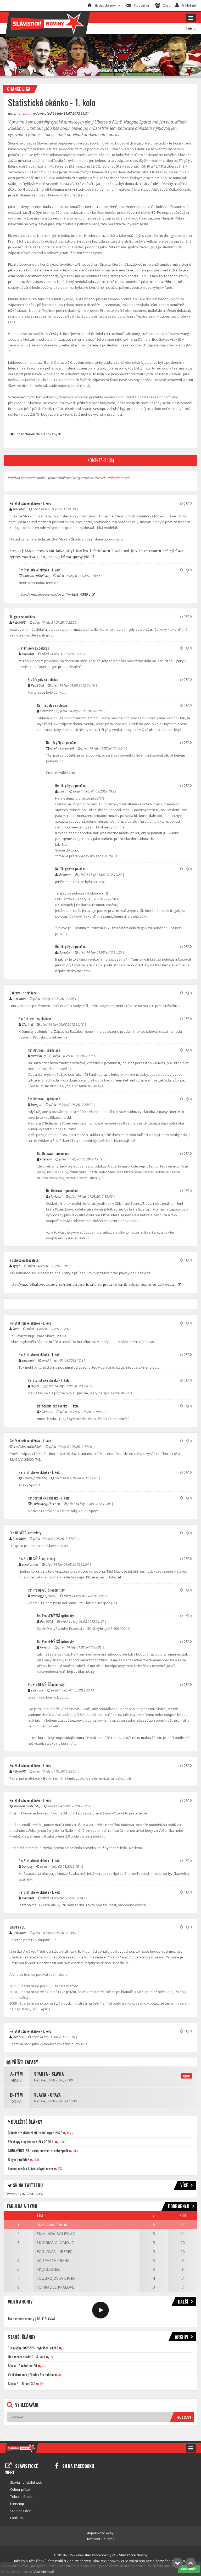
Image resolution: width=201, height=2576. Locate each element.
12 (41, 2384)
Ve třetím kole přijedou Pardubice (31, 2374)
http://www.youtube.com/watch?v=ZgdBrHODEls (55, 595)
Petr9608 (19, 622)
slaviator (19, 509)
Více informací (44, 2572)
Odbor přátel (20, 2489)
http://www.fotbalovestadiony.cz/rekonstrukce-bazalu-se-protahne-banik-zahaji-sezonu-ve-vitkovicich (94, 1285)
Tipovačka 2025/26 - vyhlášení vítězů (33, 2348)
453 (60, 2169)
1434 (36, 2160)
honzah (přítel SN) (36, 576)
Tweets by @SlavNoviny (24, 2194)
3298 (62, 2142)
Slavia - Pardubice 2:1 (23, 2366)
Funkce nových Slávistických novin (30, 2168)
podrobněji (179, 2206)
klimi (16, 1329)
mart (62, 791)
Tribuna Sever (21, 2497)
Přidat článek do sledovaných (37, 434)
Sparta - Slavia (49, 2074)
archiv (182, 2337)
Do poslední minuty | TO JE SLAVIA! (31, 2319)
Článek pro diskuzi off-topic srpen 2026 (35, 2133)
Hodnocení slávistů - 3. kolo (26, 2357)
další (183, 2302)
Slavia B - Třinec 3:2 (22, 2383)
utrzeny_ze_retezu (44, 1596)
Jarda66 (18, 2037)
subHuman (30, 1564)
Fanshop (17, 2504)
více (184, 2185)
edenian (46, 1159)
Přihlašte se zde (119, 478)
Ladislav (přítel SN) (28, 1447)
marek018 (38, 1056)
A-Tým (16, 2074)
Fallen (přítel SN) (35, 1478)
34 (60, 2375)
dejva (35, 1386)
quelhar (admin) (62, 748)
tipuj (186, 2076)
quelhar (25, 113)
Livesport (93, 2539)
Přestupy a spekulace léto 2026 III (31, 2142)
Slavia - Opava (47, 2095)
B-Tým (16, 2095)
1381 (75, 2151)
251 (44, 2366)
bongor (36, 1105)
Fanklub (16, 2518)
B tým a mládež (18, 2159)
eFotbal (110, 2539)
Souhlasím (189, 2569)
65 (51, 2357)
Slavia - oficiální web (26, 2482)
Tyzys (16, 1266)
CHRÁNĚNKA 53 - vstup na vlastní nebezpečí (38, 2151)
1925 (70, 2133)
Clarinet (27, 1024)
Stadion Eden (21, 2511)
